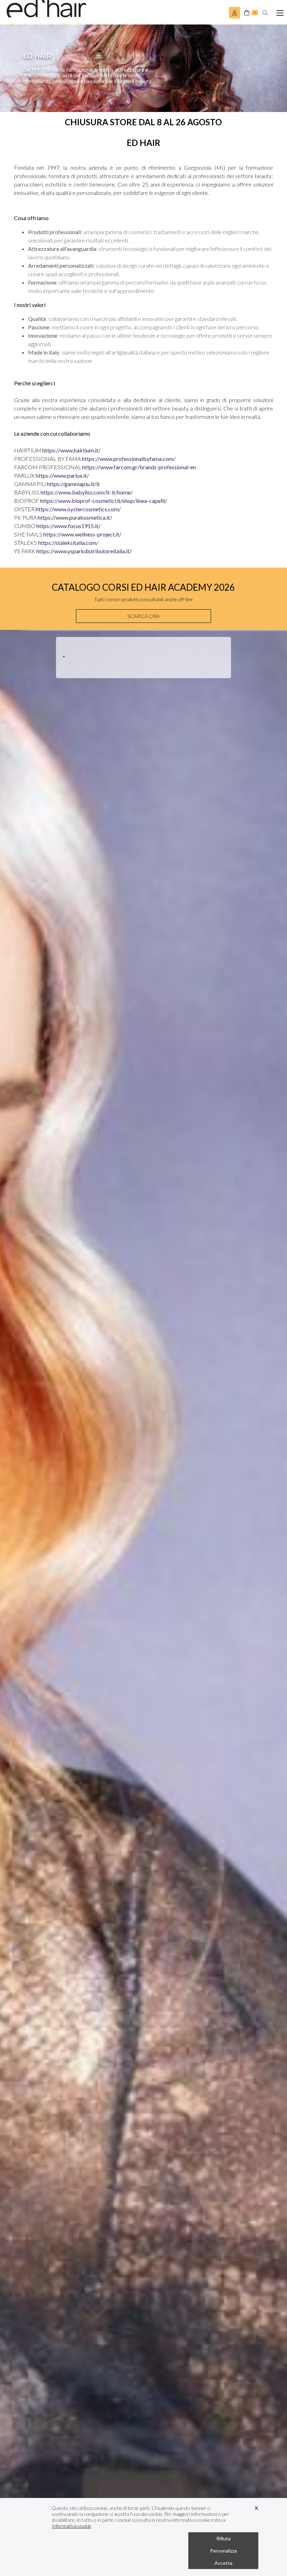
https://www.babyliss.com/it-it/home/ (87, 492)
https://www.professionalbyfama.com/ (129, 459)
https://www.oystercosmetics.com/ (78, 509)
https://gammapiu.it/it (73, 484)
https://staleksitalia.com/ (68, 543)
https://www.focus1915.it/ (68, 526)
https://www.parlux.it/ (62, 475)
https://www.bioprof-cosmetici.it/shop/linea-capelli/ (104, 501)
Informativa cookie (72, 2526)
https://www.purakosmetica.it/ (75, 517)
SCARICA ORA (143, 616)
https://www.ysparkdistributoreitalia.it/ (84, 551)
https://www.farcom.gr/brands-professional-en (139, 467)
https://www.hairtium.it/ (71, 450)
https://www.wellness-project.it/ (82, 534)
